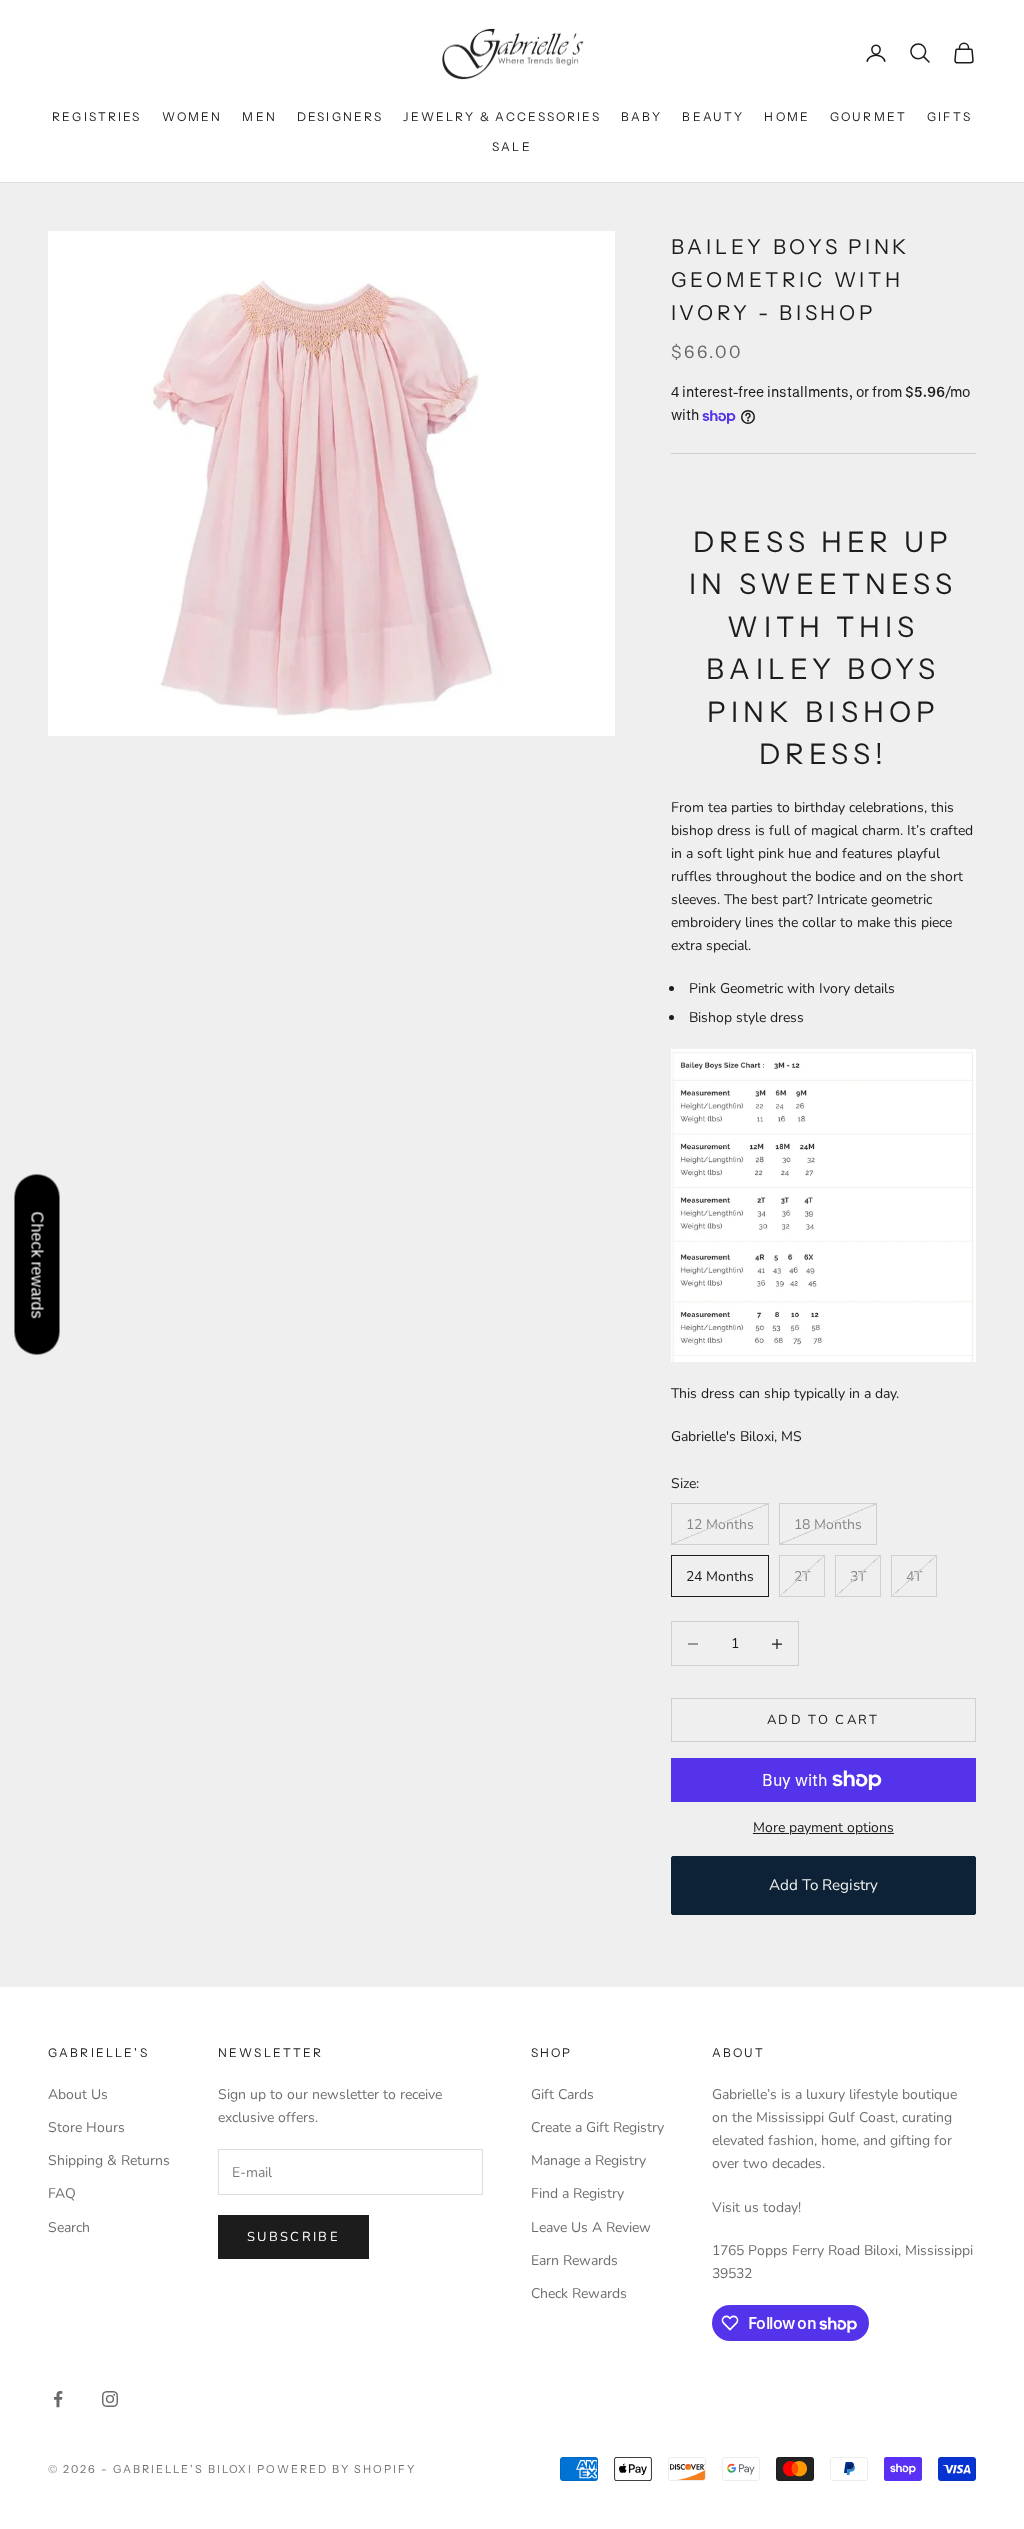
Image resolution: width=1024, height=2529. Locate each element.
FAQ (62, 2193)
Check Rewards (579, 2293)
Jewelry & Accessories (501, 116)
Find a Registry (577, 2193)
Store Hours (86, 2127)
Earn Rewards (574, 2260)
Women (192, 116)
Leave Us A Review (591, 2227)
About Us (78, 2094)
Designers (340, 116)
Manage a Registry (588, 2160)
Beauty (713, 116)
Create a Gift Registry (597, 2127)
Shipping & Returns (109, 2160)
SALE (512, 146)
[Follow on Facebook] (58, 2399)
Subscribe (293, 2237)
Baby (642, 116)
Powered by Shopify (336, 2469)
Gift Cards (562, 2094)
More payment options (823, 1827)
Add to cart (823, 1720)
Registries (97, 116)
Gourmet (868, 116)
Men (259, 116)
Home (787, 116)
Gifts (949, 116)
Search (69, 2227)
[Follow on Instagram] (110, 2399)
